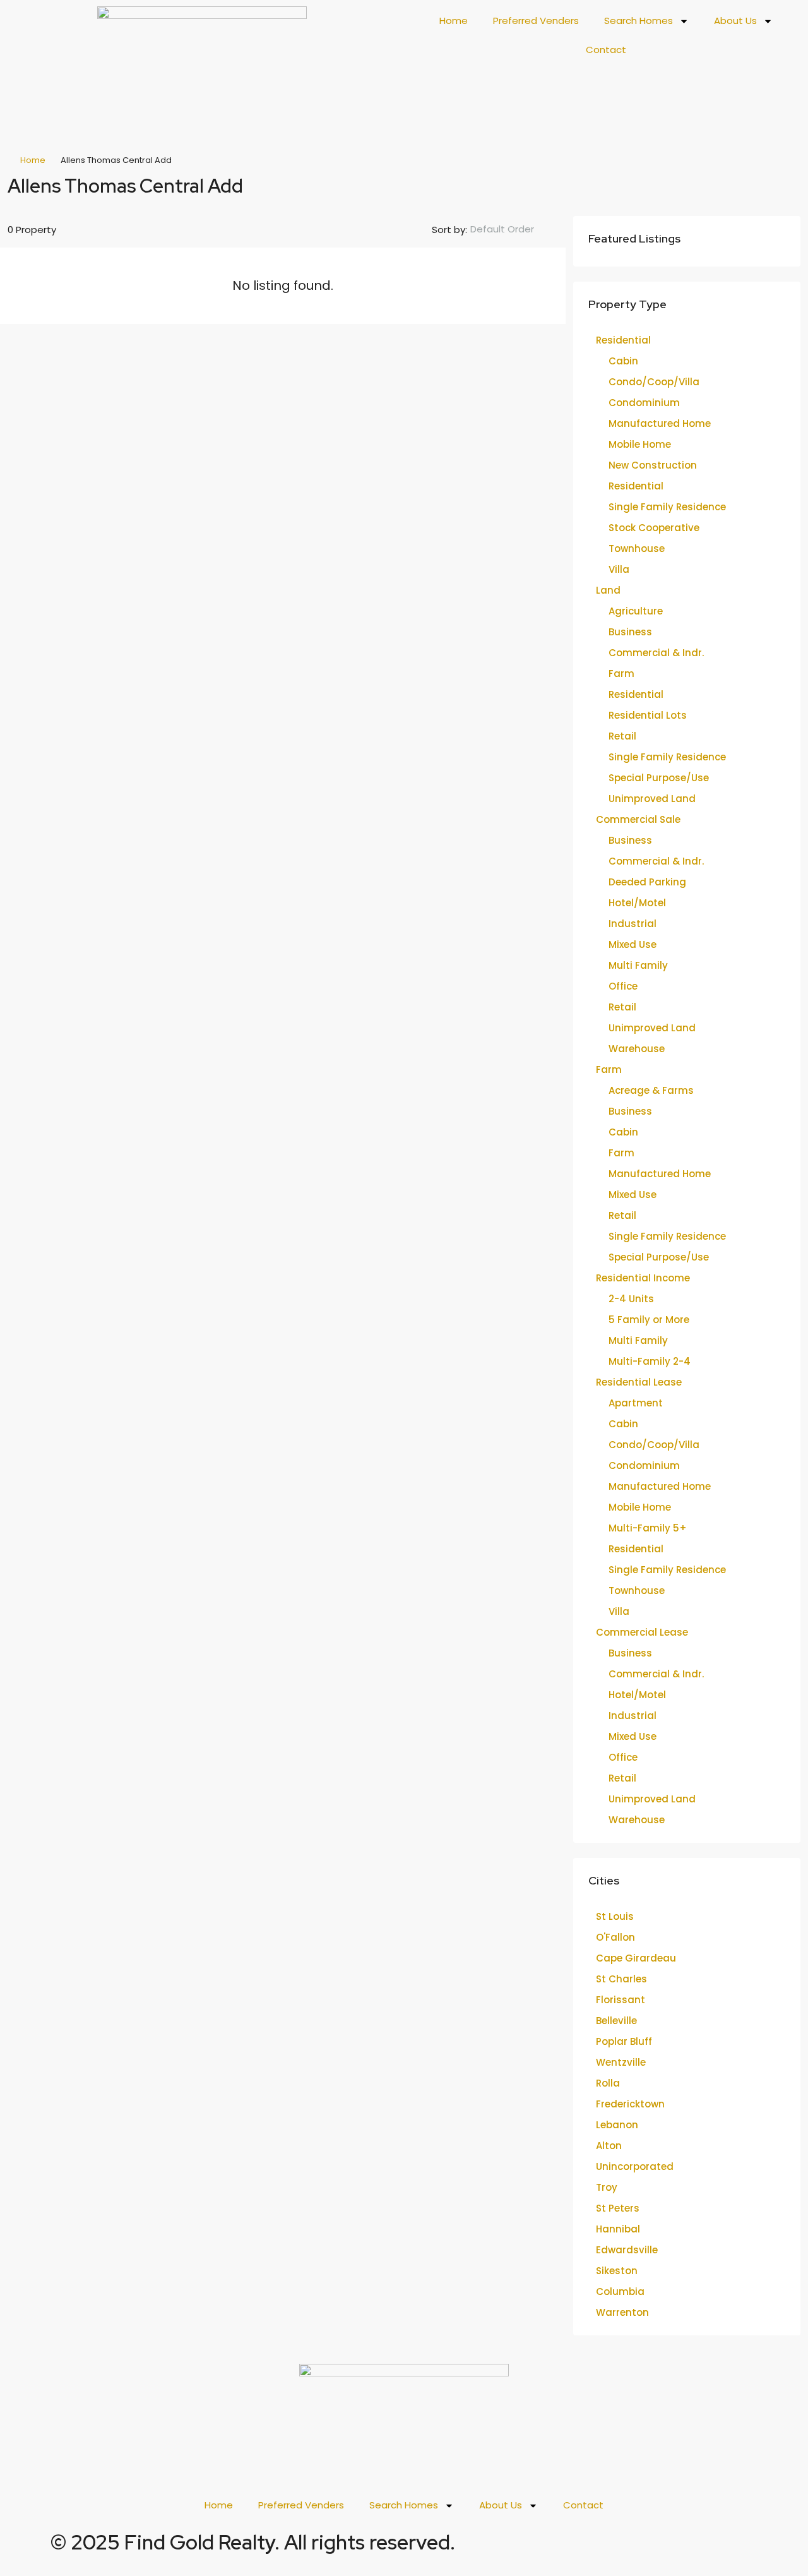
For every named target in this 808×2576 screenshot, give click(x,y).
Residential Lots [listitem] (648, 715)
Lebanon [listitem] (617, 2125)
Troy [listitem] (607, 2187)
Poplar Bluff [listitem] (624, 2041)
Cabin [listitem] (623, 361)
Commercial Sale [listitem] (638, 819)
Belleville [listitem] (616, 2021)
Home (454, 21)
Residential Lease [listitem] (639, 1382)
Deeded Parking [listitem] (647, 882)
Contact (606, 50)
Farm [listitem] (621, 674)
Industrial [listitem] (633, 924)
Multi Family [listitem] (638, 965)
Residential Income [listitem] (643, 1278)
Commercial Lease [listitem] (642, 1632)
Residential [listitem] (623, 340)
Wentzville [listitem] (621, 2062)
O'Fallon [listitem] (615, 1937)
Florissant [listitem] (621, 2000)
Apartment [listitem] (636, 1403)
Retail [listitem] (622, 736)
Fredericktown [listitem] (630, 2104)
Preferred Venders (536, 21)
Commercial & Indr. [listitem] (656, 653)
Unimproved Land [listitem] (652, 799)
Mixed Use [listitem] (633, 944)
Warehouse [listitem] (637, 1049)
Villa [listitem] (619, 569)
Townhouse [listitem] (637, 548)
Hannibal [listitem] (618, 2229)
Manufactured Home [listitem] (660, 423)
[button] (778, 182)
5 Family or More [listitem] (649, 1320)
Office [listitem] (623, 986)
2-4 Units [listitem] (631, 1299)
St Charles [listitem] (621, 1979)
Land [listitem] (608, 590)
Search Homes (639, 21)
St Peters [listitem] (618, 2208)
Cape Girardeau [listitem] (636, 1958)
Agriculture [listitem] (636, 611)
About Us (735, 21)
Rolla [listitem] (608, 2083)
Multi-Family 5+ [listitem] (648, 1528)
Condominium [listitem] (644, 403)
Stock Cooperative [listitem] (654, 528)
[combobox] (513, 229)
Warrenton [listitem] (622, 2312)
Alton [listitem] (609, 2146)
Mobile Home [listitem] (640, 444)
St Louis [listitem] (615, 1916)
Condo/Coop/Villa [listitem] (654, 382)
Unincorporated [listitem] (635, 2166)
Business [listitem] (630, 632)
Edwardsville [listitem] (627, 2250)
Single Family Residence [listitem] (667, 507)
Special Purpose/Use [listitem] (659, 778)
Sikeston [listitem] (617, 2271)
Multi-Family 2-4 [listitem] (650, 1361)
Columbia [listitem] (620, 2291)
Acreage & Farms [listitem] (651, 1090)
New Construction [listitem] (653, 465)
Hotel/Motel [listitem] (637, 903)
